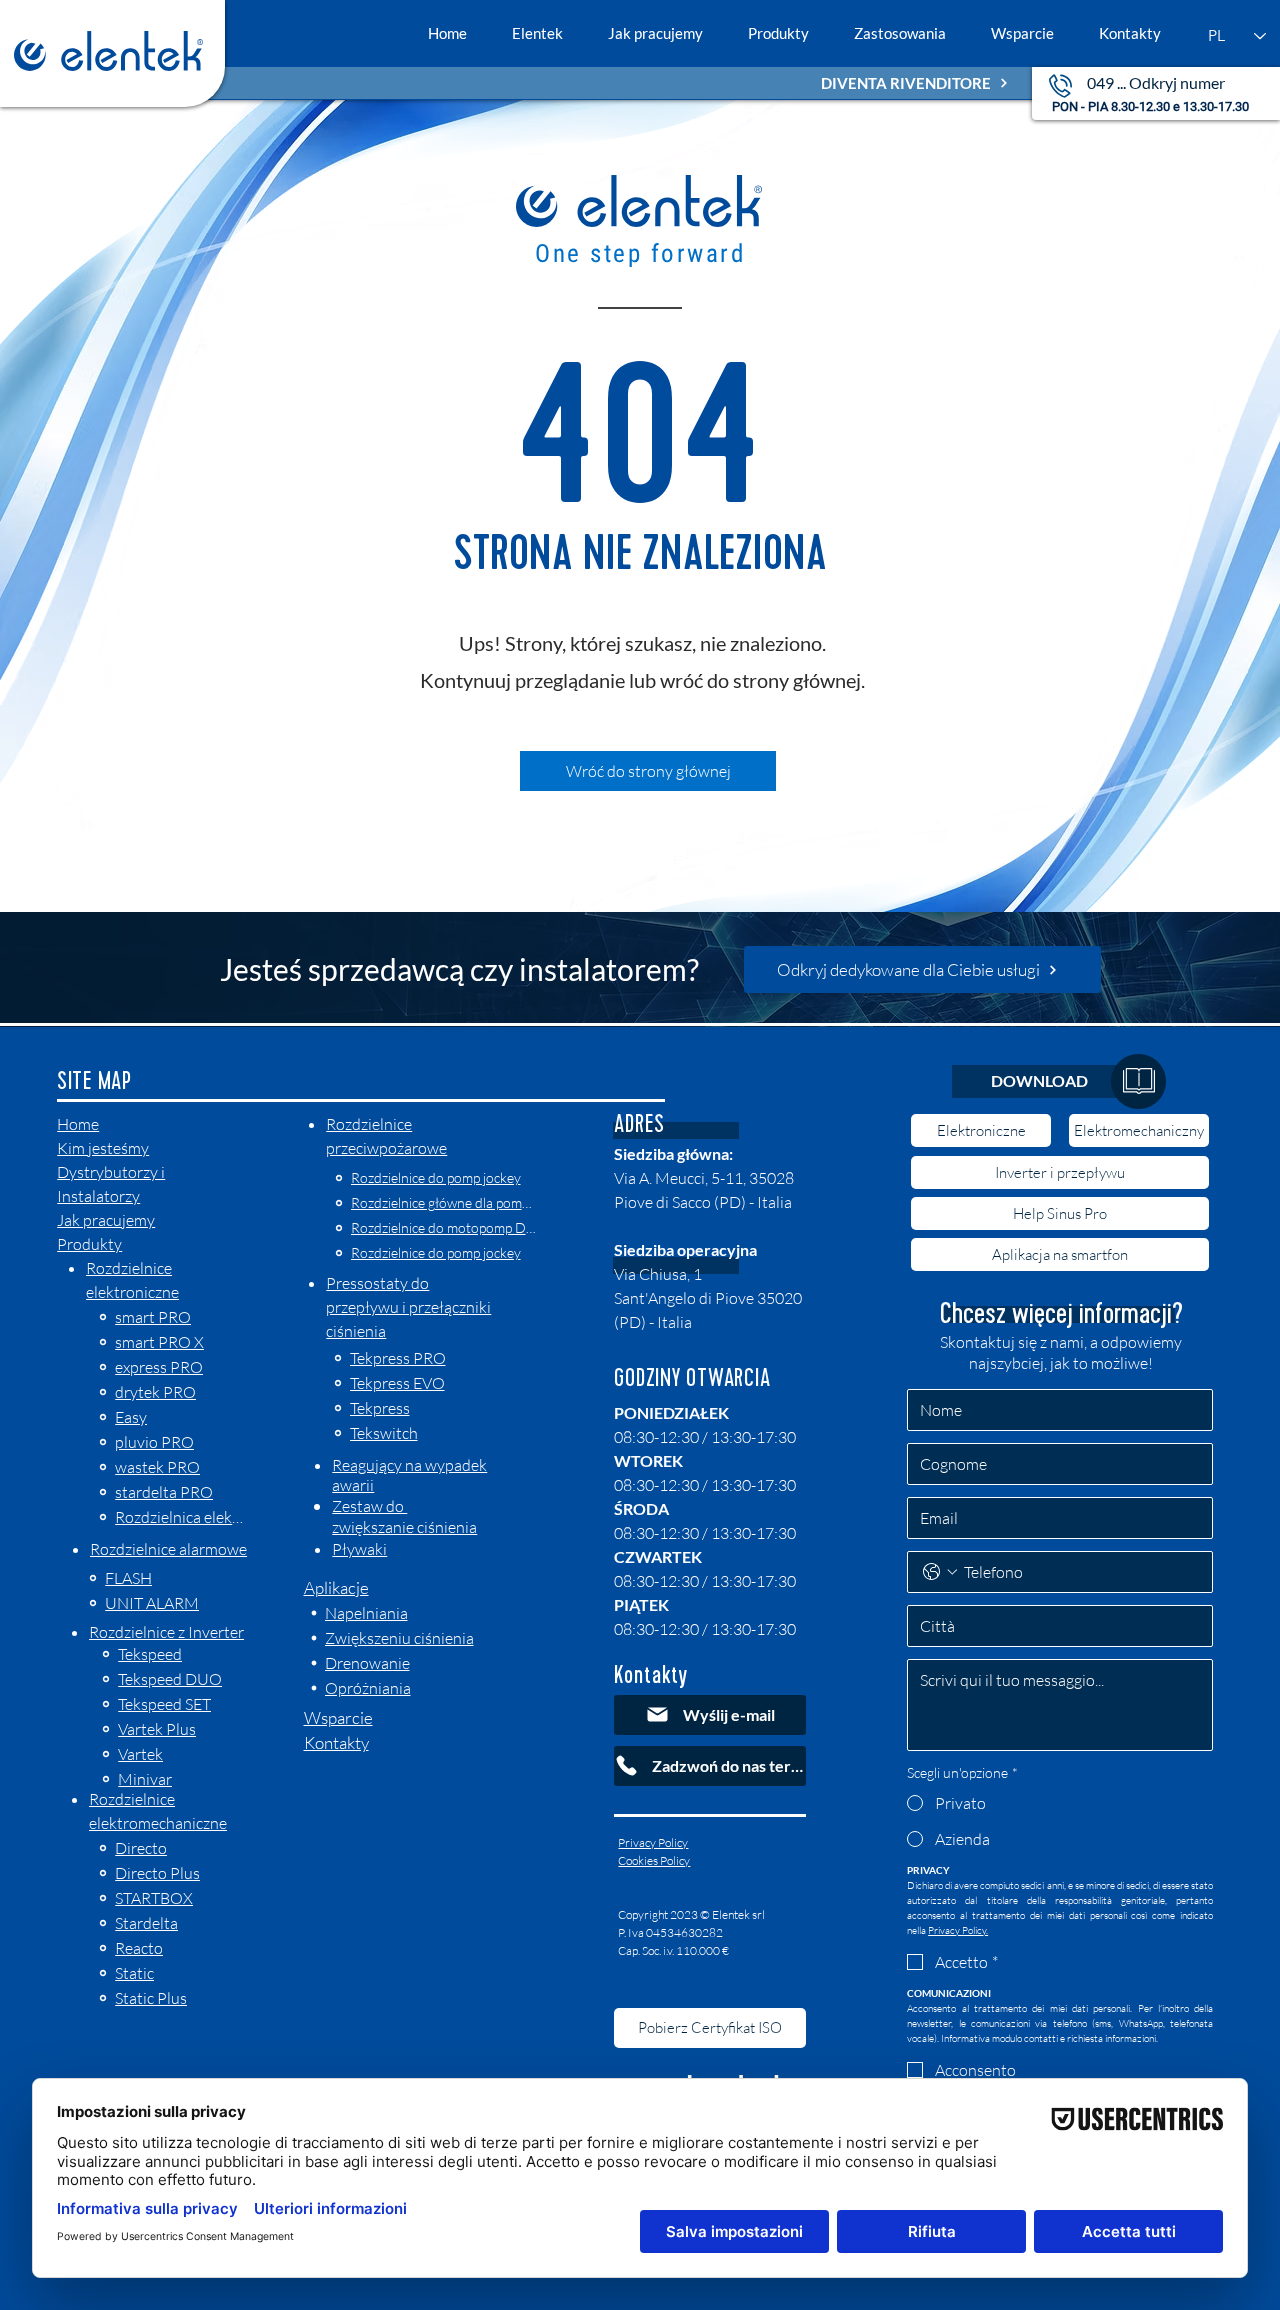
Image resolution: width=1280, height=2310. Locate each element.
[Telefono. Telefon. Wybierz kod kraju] (940, 1572)
